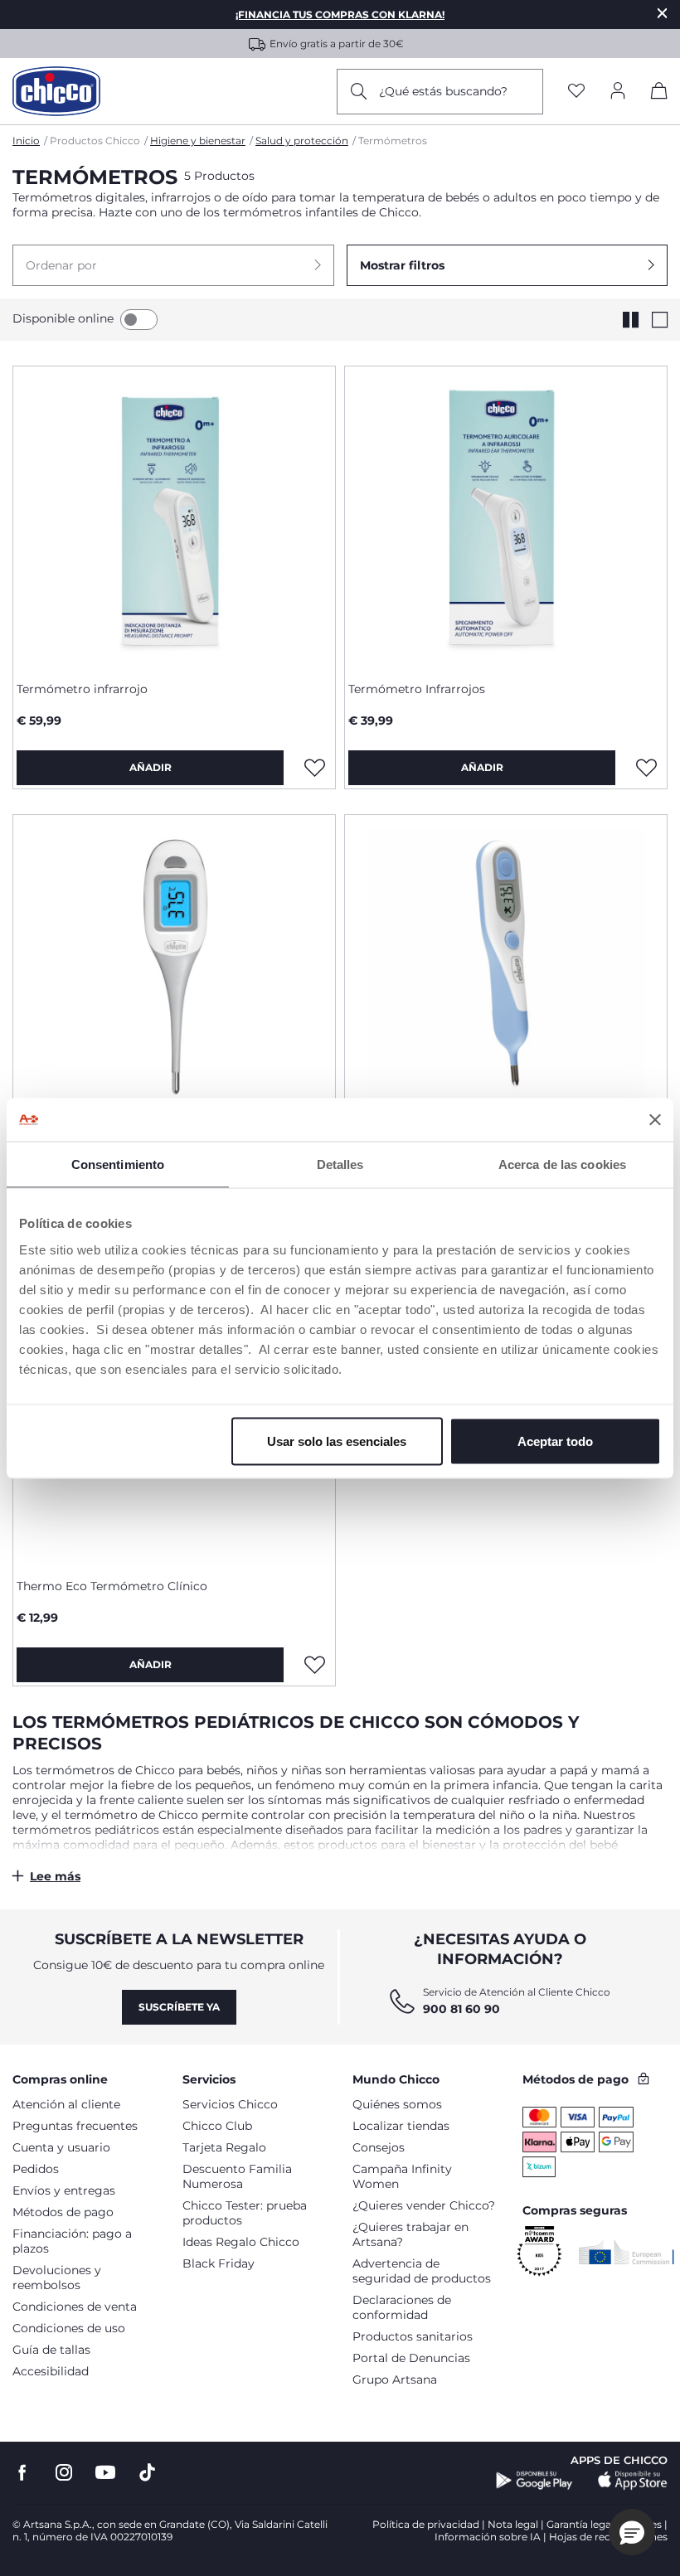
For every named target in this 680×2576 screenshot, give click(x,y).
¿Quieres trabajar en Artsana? (410, 2234)
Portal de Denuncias (411, 2358)
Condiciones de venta (75, 2307)
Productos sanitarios (413, 2336)
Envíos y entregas (64, 2190)
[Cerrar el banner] (655, 1119)
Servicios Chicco (230, 2104)
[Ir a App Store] (633, 2481)
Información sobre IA (488, 2537)
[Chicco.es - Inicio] (56, 91)
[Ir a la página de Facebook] (22, 2473)
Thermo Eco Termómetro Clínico (112, 1586)
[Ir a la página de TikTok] (147, 2473)
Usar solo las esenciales (337, 1441)
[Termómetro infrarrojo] (174, 517)
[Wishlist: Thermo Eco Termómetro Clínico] (314, 1665)
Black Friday (219, 2263)
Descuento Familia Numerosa (237, 2176)
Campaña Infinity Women (402, 2176)
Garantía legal (580, 2524)
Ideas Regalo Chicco (241, 2242)
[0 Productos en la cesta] (659, 94)
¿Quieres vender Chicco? (424, 2205)
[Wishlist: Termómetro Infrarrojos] (646, 768)
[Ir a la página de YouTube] (105, 2473)
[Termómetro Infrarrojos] (506, 517)
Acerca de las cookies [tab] (562, 1164)
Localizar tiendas (401, 2126)
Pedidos (36, 2169)
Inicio (26, 141)
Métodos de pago (63, 2212)
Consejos (379, 2147)
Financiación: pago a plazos (72, 2241)
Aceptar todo (555, 1441)
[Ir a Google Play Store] (534, 2481)
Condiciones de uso (69, 2328)
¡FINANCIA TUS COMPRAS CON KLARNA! (340, 15)
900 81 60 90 (461, 2009)
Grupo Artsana (395, 2380)
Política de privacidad (426, 2524)
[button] (173, 265)
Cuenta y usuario (61, 2147)
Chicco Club (217, 2126)
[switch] (139, 320)
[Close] (663, 13)
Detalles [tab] (340, 1164)
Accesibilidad (51, 2371)
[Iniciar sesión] (618, 92)
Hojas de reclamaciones (608, 2537)
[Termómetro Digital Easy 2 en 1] (506, 966)
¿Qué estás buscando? (443, 91)
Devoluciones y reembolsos (57, 2278)
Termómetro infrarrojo (82, 689)
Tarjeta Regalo (224, 2147)
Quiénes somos (397, 2104)
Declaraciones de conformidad (402, 2307)
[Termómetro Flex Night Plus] (174, 966)
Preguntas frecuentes (75, 2126)
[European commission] (627, 2252)
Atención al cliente (66, 2104)
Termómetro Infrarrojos (417, 689)
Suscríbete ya (179, 2007)
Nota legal (513, 2524)
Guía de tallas (51, 2350)
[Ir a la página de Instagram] (64, 2473)
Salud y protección (302, 141)
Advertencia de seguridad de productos (422, 2271)
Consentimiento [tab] (118, 1164)
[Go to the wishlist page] (576, 92)
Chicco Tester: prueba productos (245, 2213)
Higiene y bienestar (198, 141)
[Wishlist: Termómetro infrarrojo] (314, 768)
